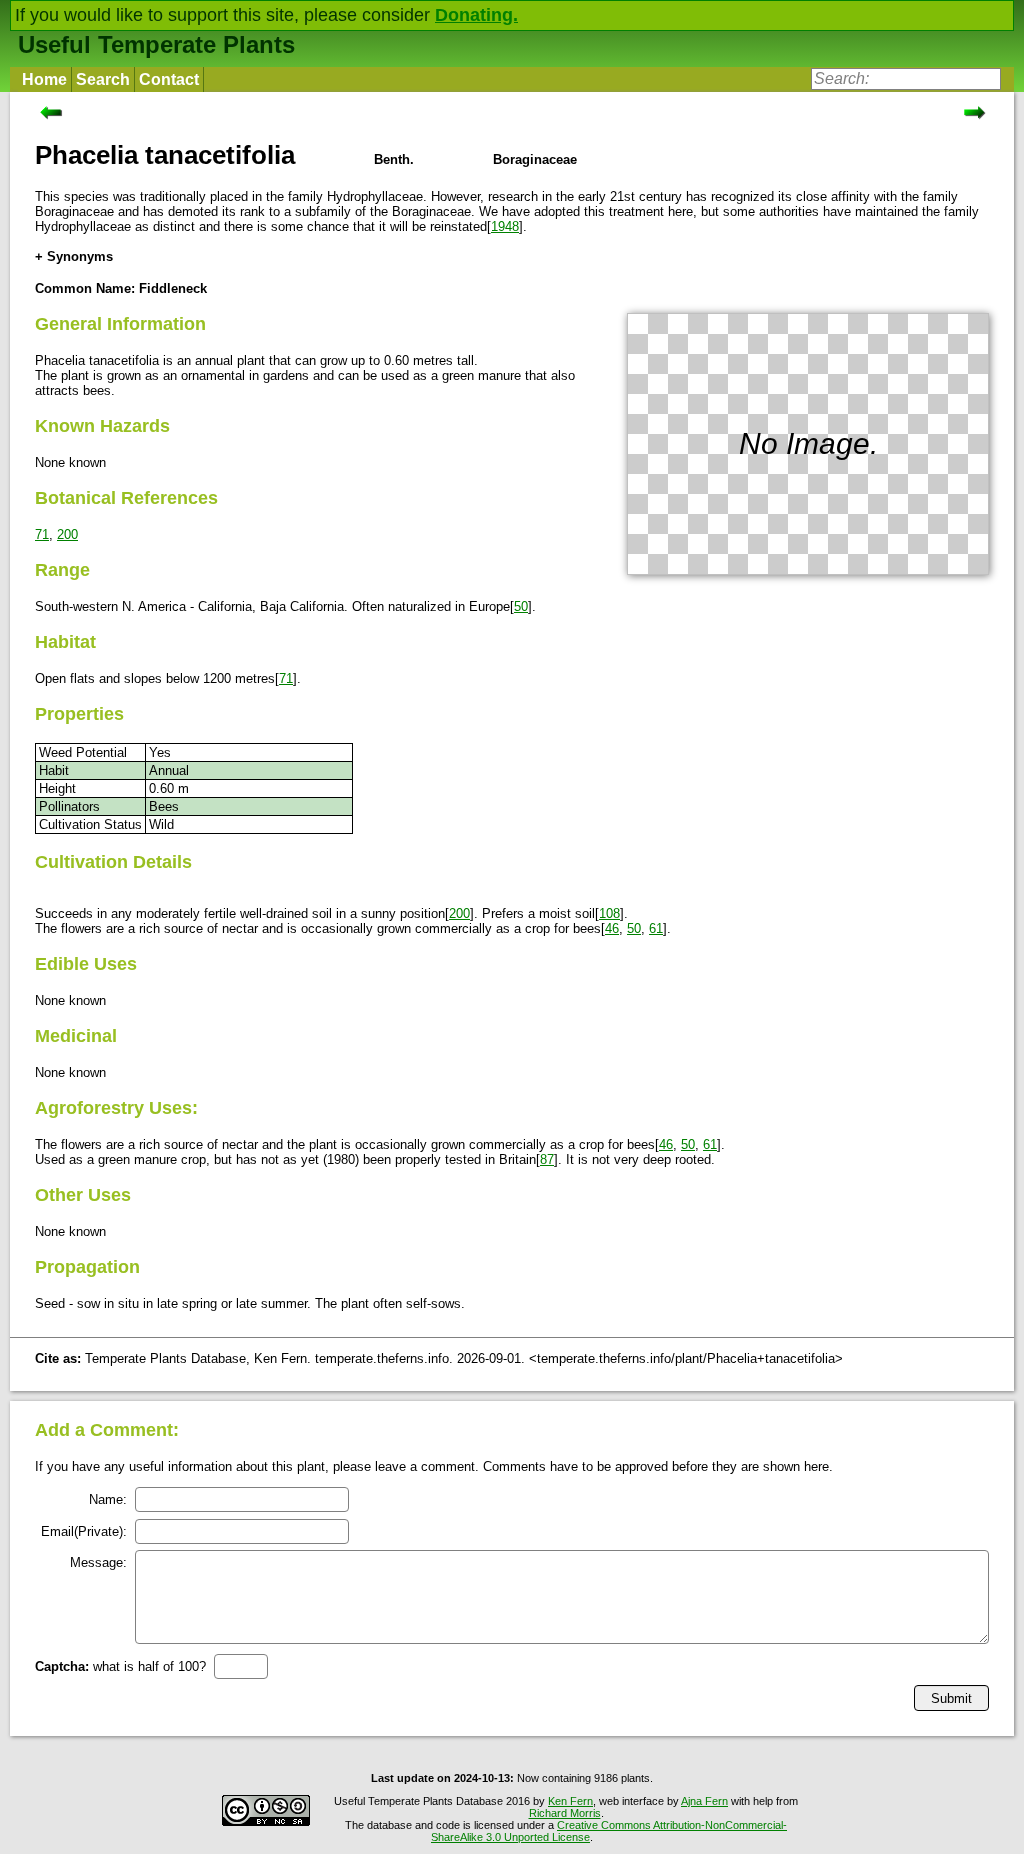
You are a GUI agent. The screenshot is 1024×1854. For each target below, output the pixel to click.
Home (44, 79)
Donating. (476, 15)
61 (656, 928)
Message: (98, 1562)
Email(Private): (84, 1531)
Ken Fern (570, 1801)
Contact (169, 79)
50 (521, 606)
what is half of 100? (120, 1666)
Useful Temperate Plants (156, 44)
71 (42, 534)
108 (609, 913)
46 (612, 928)
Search (103, 79)
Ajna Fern (704, 1801)
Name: (108, 1499)
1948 (505, 226)
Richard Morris (565, 1813)
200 (67, 534)
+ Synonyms (74, 256)
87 (547, 1159)
